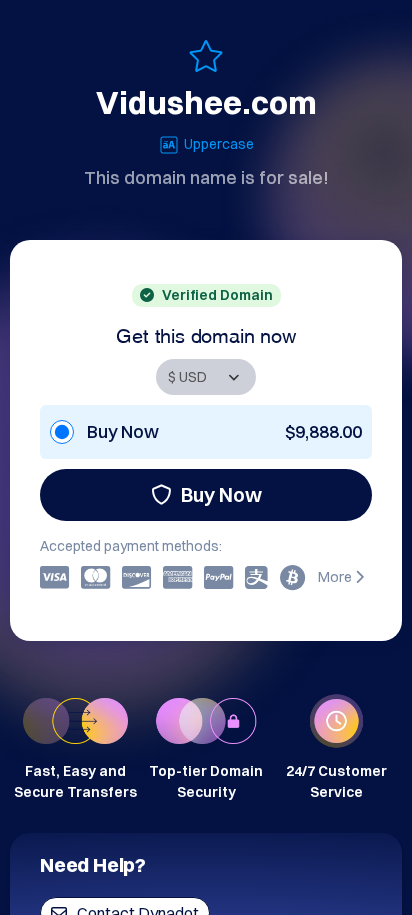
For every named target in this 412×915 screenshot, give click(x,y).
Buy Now (221, 494)
